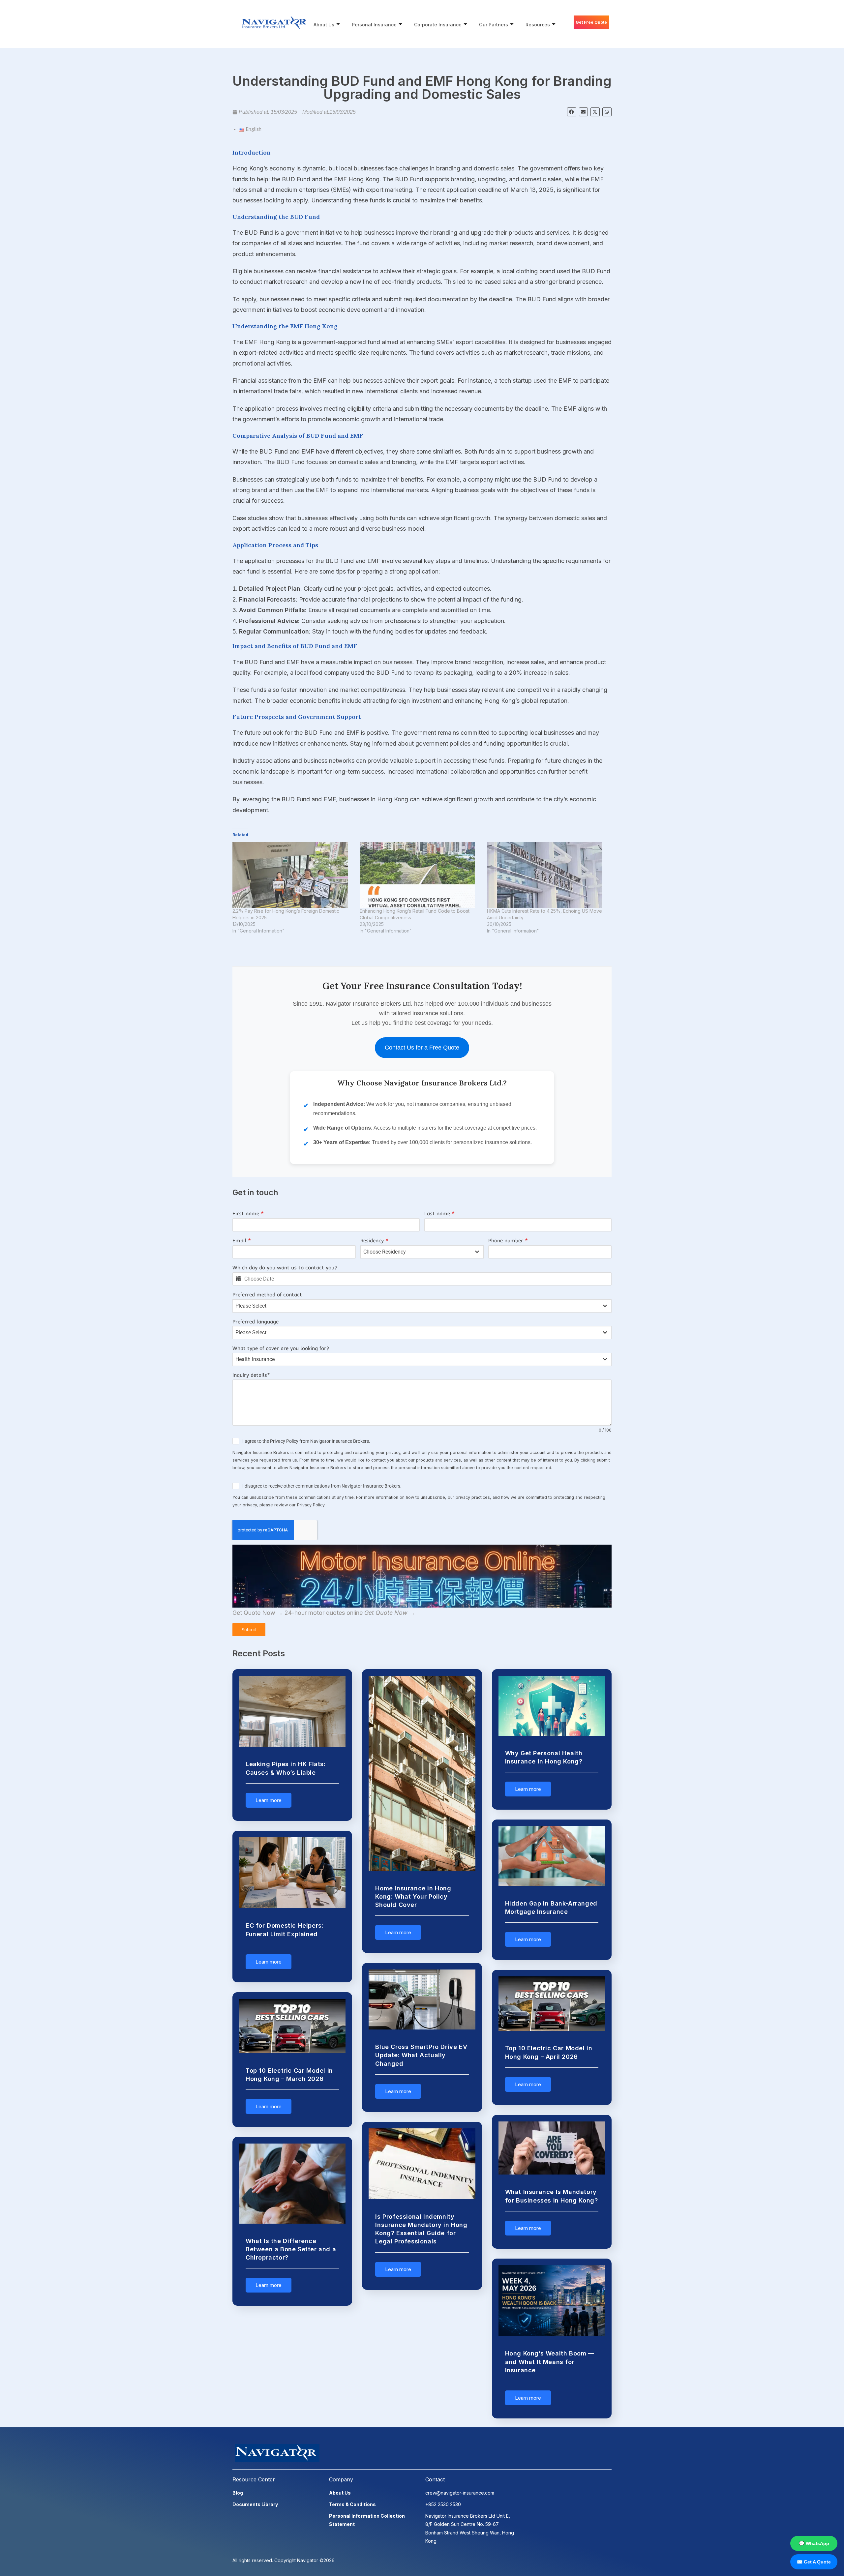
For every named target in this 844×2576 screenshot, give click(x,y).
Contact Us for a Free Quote (422, 1048)
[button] (572, 112)
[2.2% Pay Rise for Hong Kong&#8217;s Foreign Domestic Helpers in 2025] (293, 875)
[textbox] (416, 1252)
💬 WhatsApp (814, 2543)
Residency (374, 1240)
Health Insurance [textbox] (255, 1359)
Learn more (269, 1800)
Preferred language (256, 1321)
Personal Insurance (374, 25)
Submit (249, 1630)
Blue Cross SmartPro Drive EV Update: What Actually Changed (421, 2055)
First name (248, 1213)
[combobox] (422, 1252)
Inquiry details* (251, 1375)
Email (242, 1240)
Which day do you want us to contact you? (285, 1267)
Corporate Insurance (438, 25)
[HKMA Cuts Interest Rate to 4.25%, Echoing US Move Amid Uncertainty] (547, 875)
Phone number (508, 1240)
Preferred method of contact (267, 1294)
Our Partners (494, 25)
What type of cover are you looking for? (281, 1348)
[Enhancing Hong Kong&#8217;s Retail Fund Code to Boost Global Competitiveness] (420, 875)
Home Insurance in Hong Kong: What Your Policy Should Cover (413, 1896)
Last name (439, 1213)
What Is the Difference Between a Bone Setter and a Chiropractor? (291, 2249)
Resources (538, 25)
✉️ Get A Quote (814, 2562)
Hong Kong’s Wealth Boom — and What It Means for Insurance (550, 2362)
